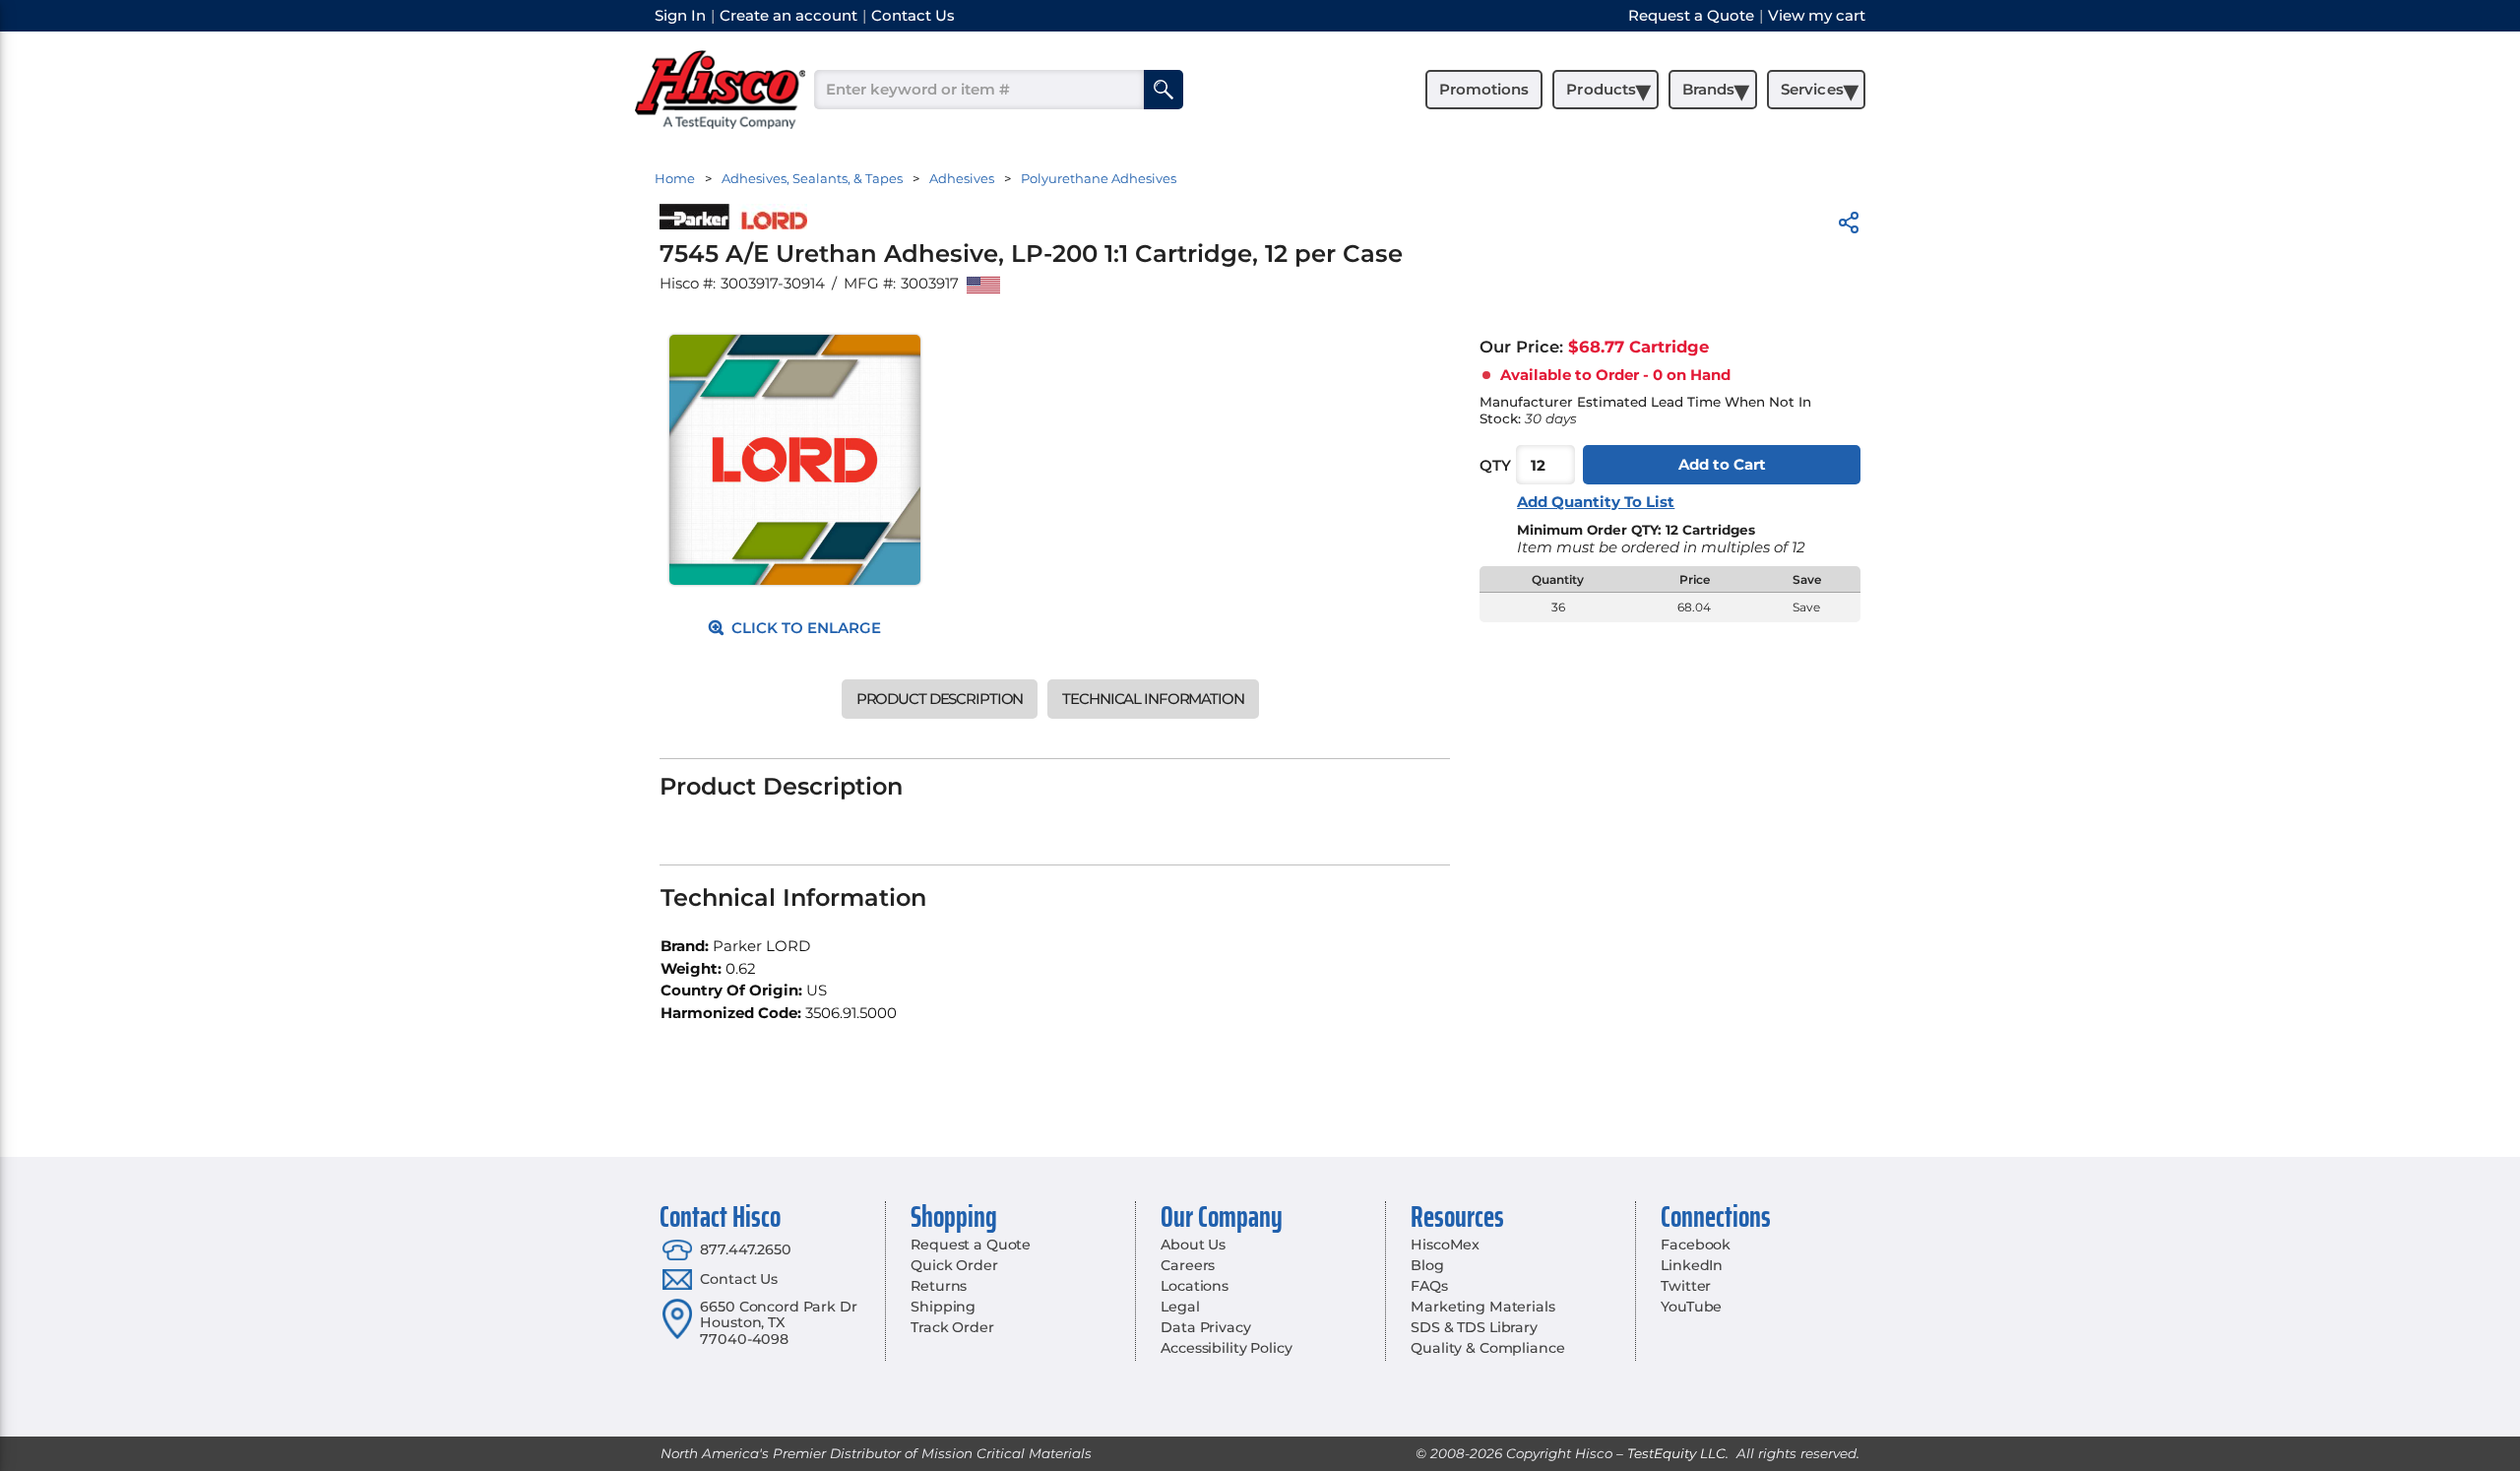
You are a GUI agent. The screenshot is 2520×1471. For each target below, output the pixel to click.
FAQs (1429, 1286)
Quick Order (954, 1265)
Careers (1188, 1265)
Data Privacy (1205, 1327)
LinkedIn (1692, 1265)
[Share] (1849, 226)
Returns (939, 1286)
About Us (1193, 1245)
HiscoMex (1445, 1245)
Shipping (943, 1307)
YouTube (1691, 1307)
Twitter (1686, 1286)
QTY (1495, 465)
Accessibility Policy (1226, 1348)
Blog (1427, 1265)
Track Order (952, 1327)
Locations (1195, 1286)
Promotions (1484, 89)
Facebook (1696, 1245)
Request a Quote (971, 1245)
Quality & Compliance (1487, 1348)
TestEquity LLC (1676, 1453)
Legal (1180, 1307)
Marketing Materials (1482, 1307)
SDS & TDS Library (1474, 1327)
